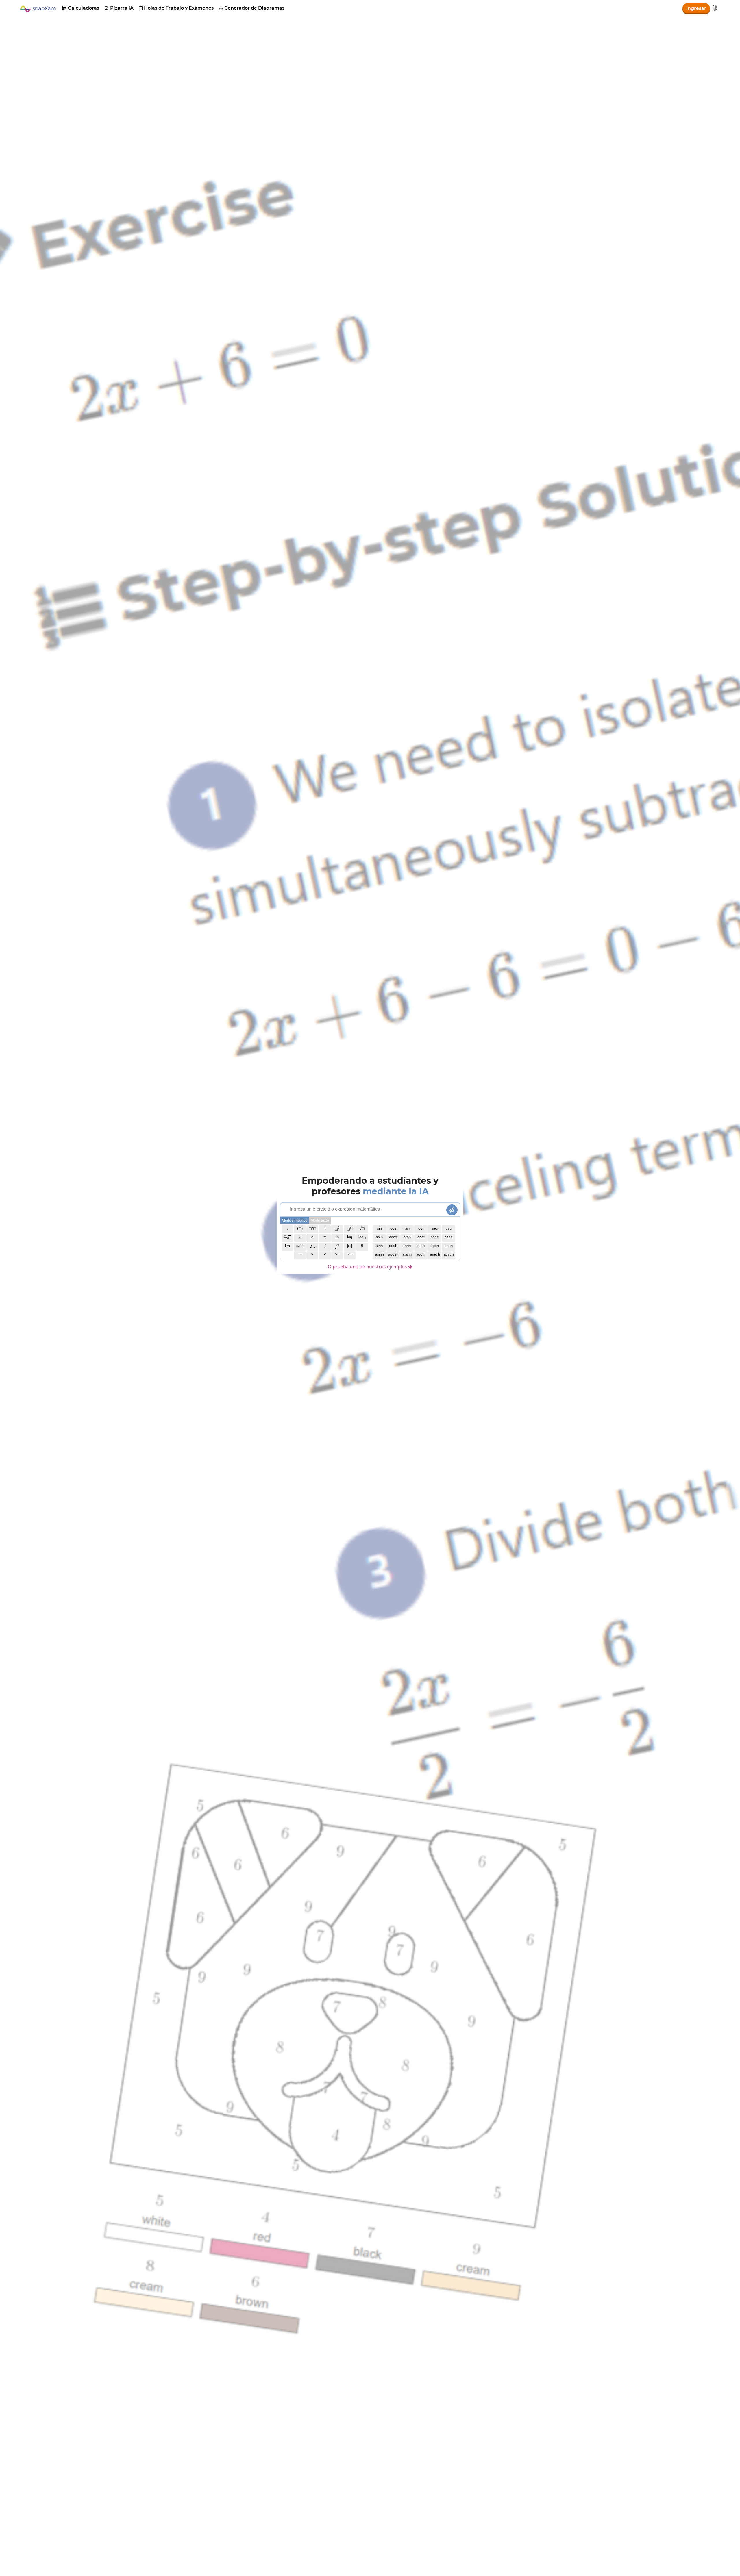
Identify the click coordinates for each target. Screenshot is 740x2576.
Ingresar (696, 8)
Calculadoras (81, 8)
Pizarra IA (119, 8)
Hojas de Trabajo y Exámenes (176, 8)
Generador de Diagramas (252, 8)
